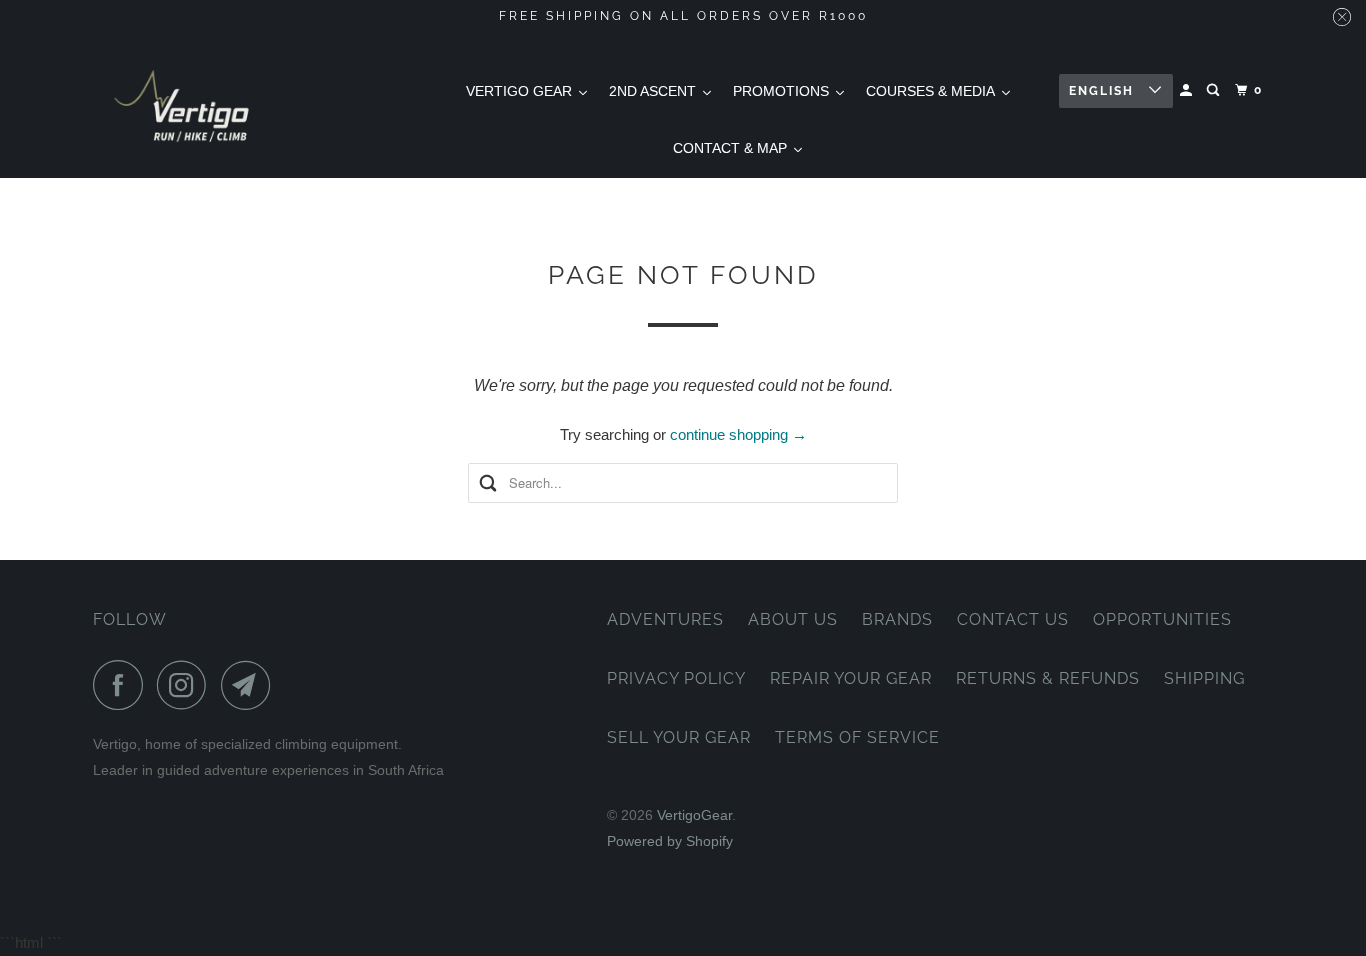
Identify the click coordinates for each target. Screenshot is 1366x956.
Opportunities (1162, 619)
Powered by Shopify (670, 841)
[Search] (1215, 90)
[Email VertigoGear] (251, 685)
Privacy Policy (676, 678)
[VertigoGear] (183, 105)
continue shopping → (738, 434)
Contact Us (1013, 619)
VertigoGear (694, 815)
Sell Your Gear (679, 737)
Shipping (1204, 678)
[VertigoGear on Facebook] (123, 685)
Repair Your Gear (851, 678)
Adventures (665, 619)
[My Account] (1188, 90)
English (1104, 91)
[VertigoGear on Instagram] (187, 685)
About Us (793, 619)
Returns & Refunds (1048, 678)
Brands (897, 619)
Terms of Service (857, 737)
